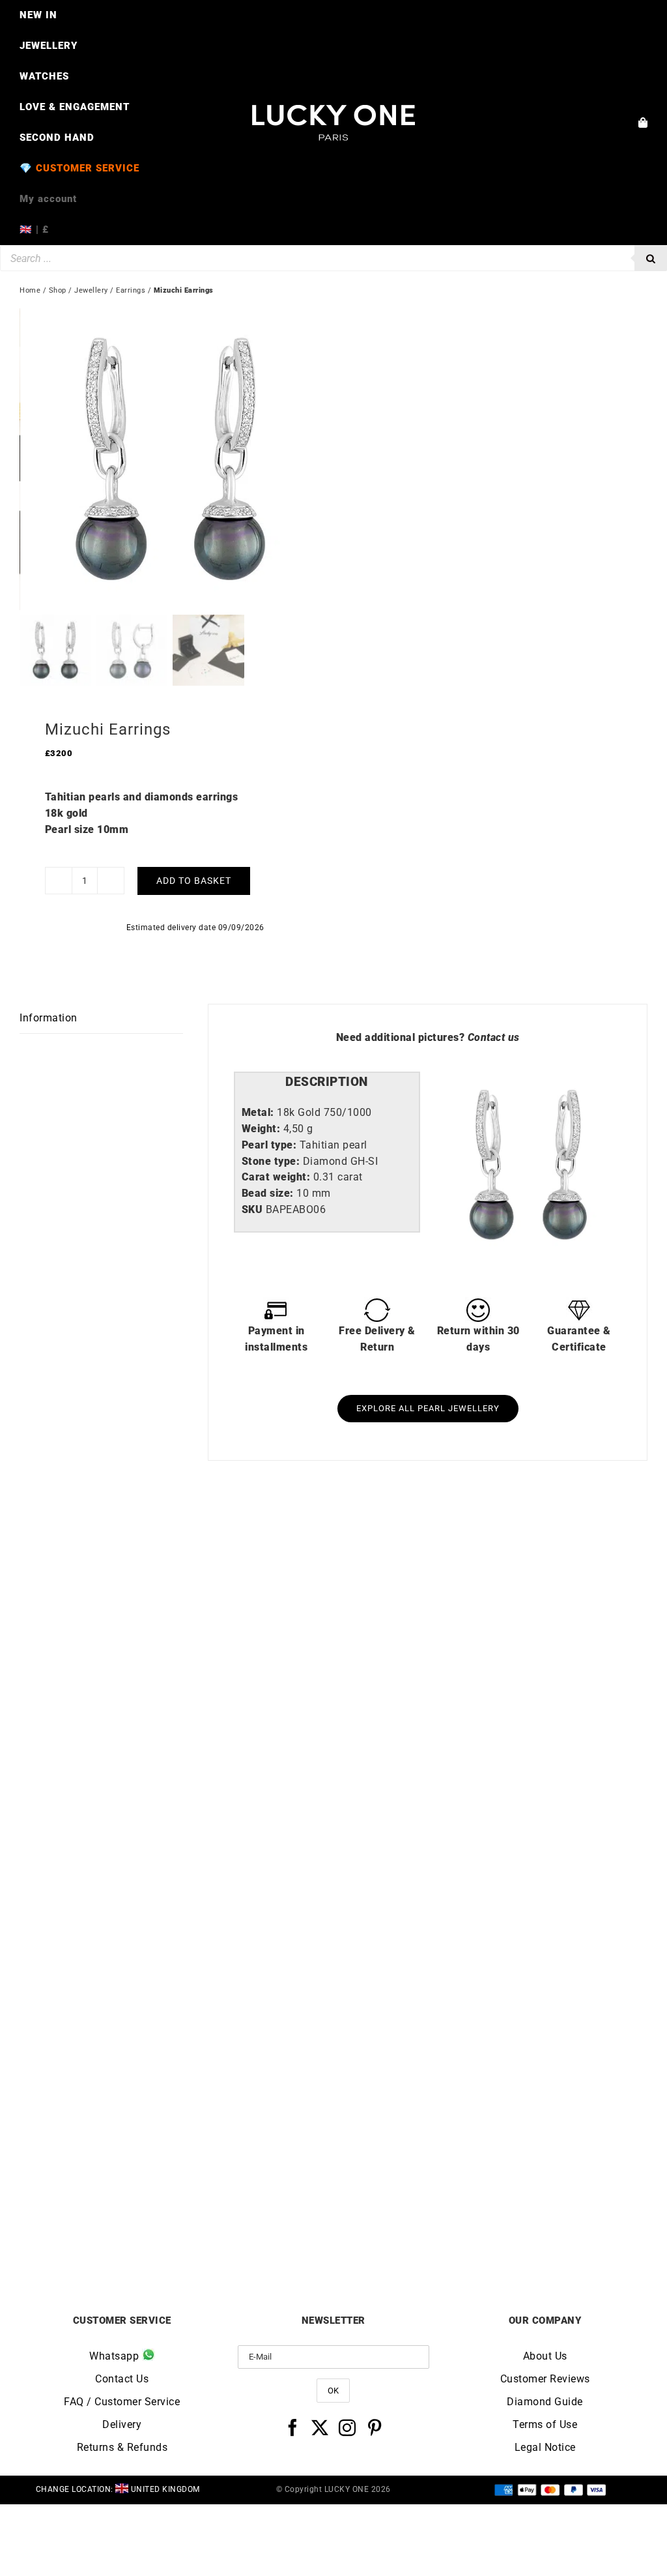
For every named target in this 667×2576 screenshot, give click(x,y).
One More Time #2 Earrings (177, 2224)
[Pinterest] (375, 2427)
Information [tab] (49, 1018)
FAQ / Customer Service (122, 2402)
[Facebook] (293, 2427)
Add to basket (194, 881)
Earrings (131, 290)
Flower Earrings (490, 1851)
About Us (545, 2356)
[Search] (651, 258)
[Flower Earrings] (490, 1539)
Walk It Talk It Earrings (491, 2224)
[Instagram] (348, 2427)
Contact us (494, 1037)
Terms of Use (545, 2424)
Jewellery (91, 290)
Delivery (122, 2424)
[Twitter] (320, 2427)
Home (30, 290)
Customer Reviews (545, 2379)
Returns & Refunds (122, 2447)
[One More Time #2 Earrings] (177, 1912)
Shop (58, 290)
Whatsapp (116, 2356)
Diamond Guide (545, 2402)
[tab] (327, 1082)
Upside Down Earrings (177, 1851)
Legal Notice (545, 2447)
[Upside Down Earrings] (177, 1539)
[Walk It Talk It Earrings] (490, 1912)
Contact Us (122, 2379)
